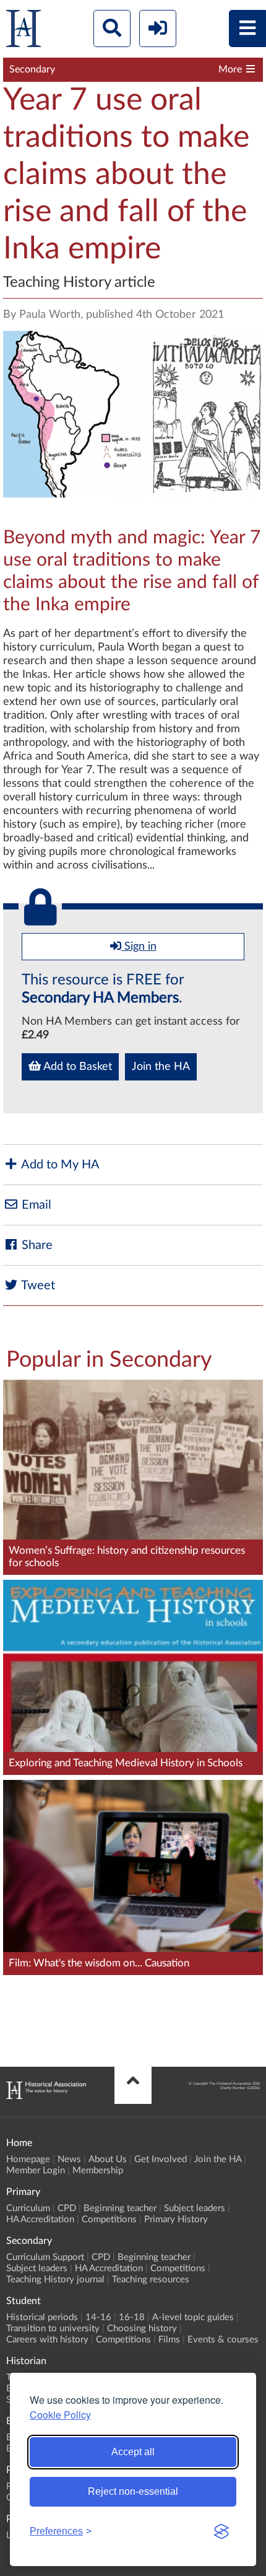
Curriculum (28, 2208)
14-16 (98, 2317)
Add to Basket (76, 1067)
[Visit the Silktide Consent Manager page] (221, 2531)
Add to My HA (59, 1165)
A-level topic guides (193, 2317)
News (69, 2159)
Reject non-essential (133, 2491)
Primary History (176, 2219)
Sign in (139, 947)
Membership (98, 2171)
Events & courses (223, 2340)
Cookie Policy (60, 2415)
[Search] (112, 28)
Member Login (36, 2171)
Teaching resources (151, 2280)
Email (35, 1205)
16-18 (132, 2317)
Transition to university (53, 2328)
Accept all (133, 2452)
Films (169, 2340)
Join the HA (161, 1067)
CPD (67, 2208)
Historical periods (42, 2317)
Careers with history (47, 2340)
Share (36, 1245)
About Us (108, 2159)
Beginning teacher (120, 2208)
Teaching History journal (55, 2280)
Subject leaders (195, 2208)
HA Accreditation (40, 2219)
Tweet (37, 1286)
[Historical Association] (24, 31)
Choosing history (142, 2328)
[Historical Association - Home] (46, 2096)
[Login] (158, 28)
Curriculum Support (45, 2257)
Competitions (109, 2219)
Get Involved (161, 2159)
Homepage (28, 2159)
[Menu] (247, 28)
